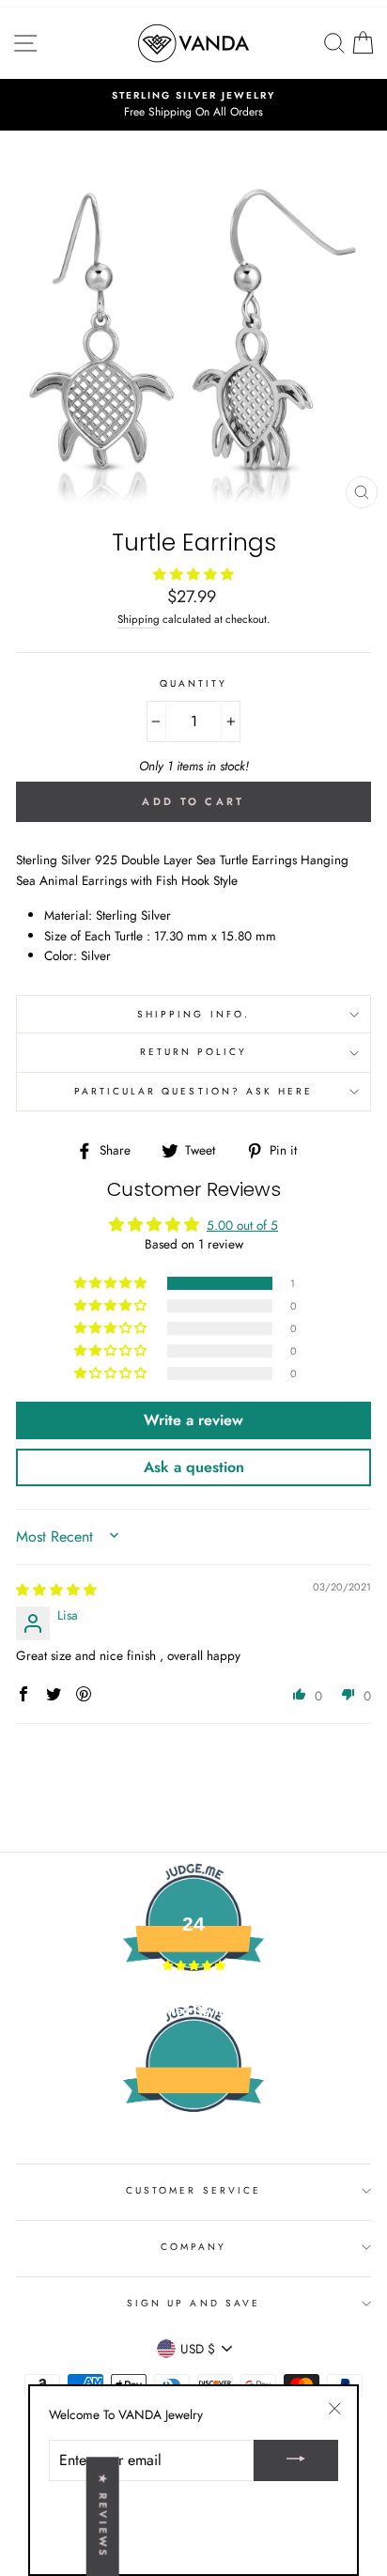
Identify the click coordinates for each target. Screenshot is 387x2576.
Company (193, 2247)
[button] (193, 574)
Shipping (139, 619)
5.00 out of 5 (242, 1225)
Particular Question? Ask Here (194, 1091)
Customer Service (193, 2190)
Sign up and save (193, 2303)
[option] (193, 105)
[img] (56, 1590)
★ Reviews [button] (103, 2516)
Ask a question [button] (194, 1467)
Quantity (193, 683)
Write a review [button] (193, 1420)
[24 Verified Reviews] (193, 2146)
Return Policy (194, 1052)
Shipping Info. (193, 1014)
